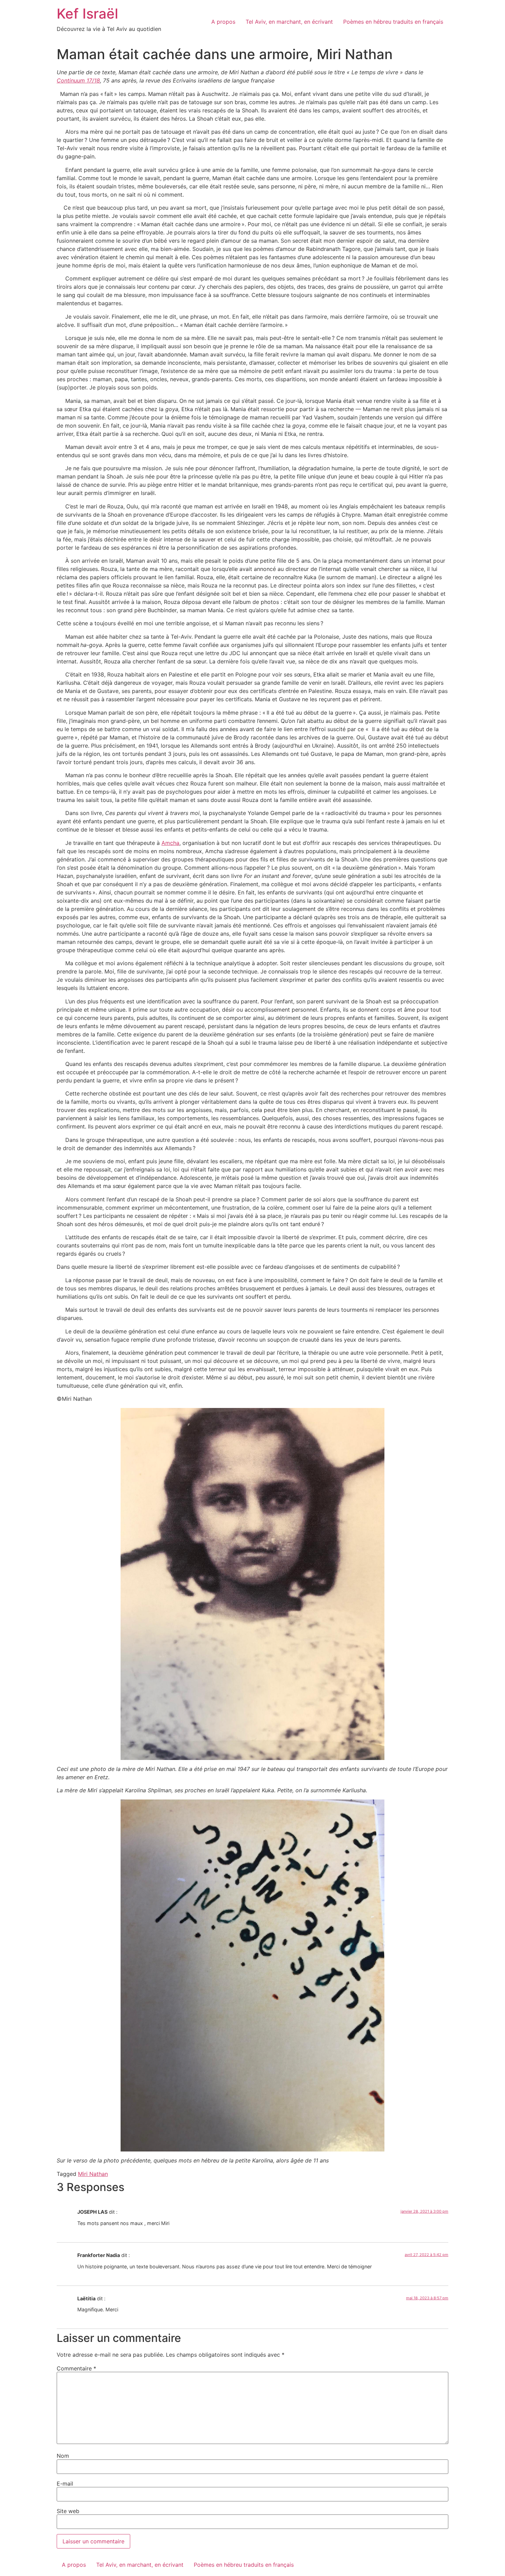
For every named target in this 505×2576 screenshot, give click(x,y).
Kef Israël (87, 14)
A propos (223, 22)
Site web (68, 2511)
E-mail (65, 2484)
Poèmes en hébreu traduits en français (393, 22)
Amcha (170, 843)
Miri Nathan (93, 2174)
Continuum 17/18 (78, 80)
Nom (63, 2456)
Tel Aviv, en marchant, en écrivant (289, 22)
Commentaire (76, 2368)
